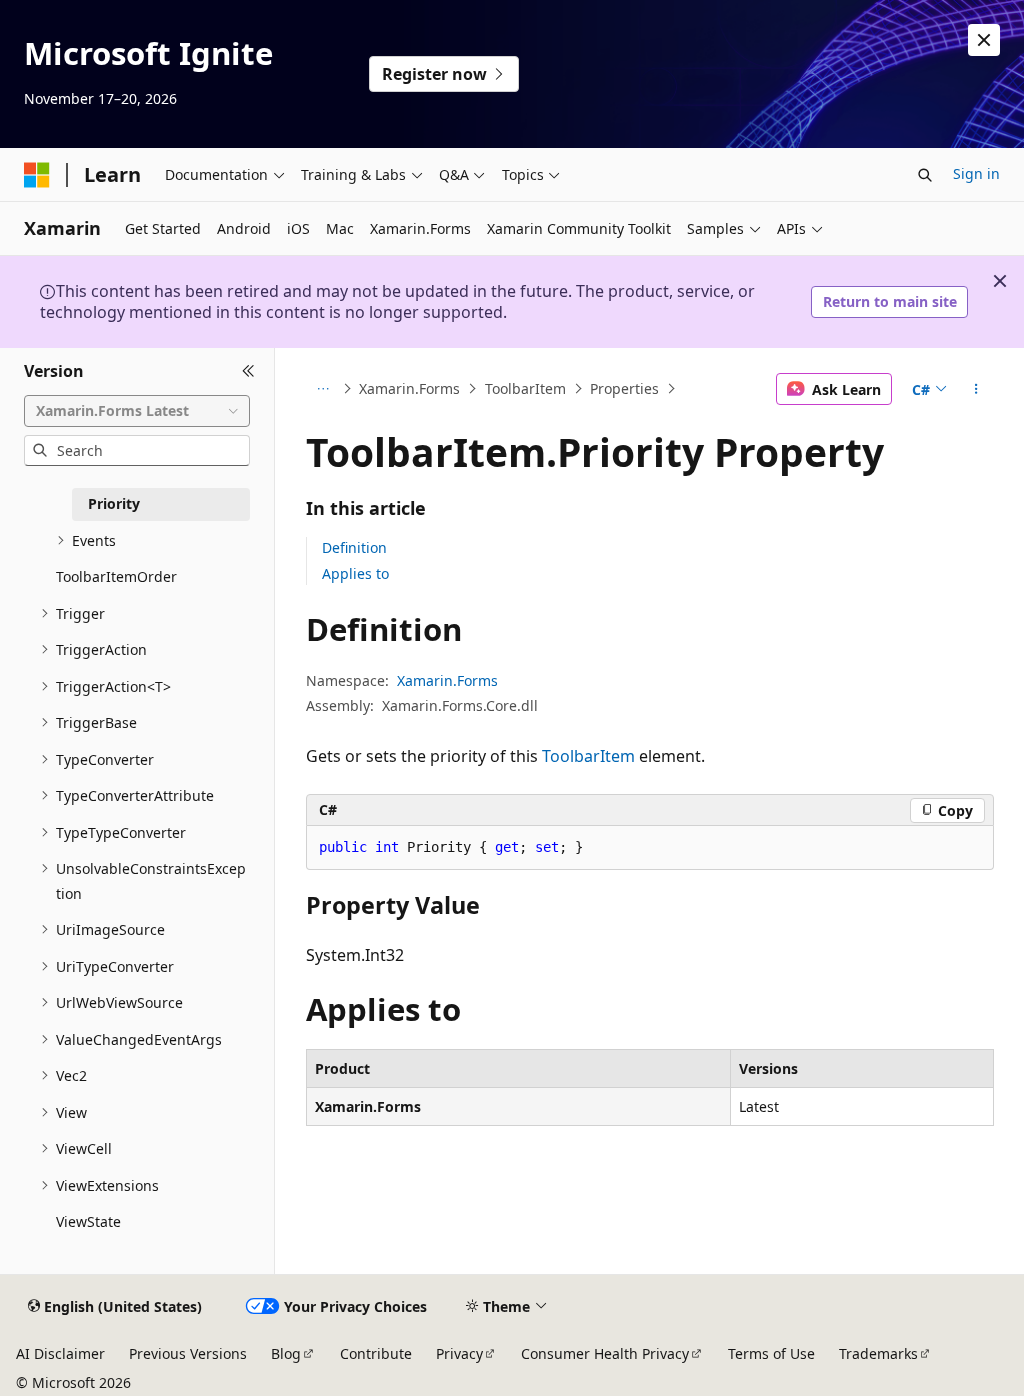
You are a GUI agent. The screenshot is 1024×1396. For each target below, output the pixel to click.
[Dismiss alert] (984, 40)
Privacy (459, 1353)
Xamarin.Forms (409, 388)
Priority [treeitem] (114, 503)
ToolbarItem (525, 388)
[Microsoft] (37, 175)
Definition (354, 547)
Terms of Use (771, 1353)
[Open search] (925, 175)
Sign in (976, 173)
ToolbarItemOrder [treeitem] (116, 576)
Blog (286, 1353)
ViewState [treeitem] (88, 1221)
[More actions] (975, 389)
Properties (624, 388)
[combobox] (137, 411)
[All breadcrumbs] (323, 389)
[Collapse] (248, 372)
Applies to (355, 573)
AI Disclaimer (60, 1353)
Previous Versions (188, 1353)
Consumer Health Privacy (605, 1353)
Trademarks (878, 1353)
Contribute (376, 1353)
